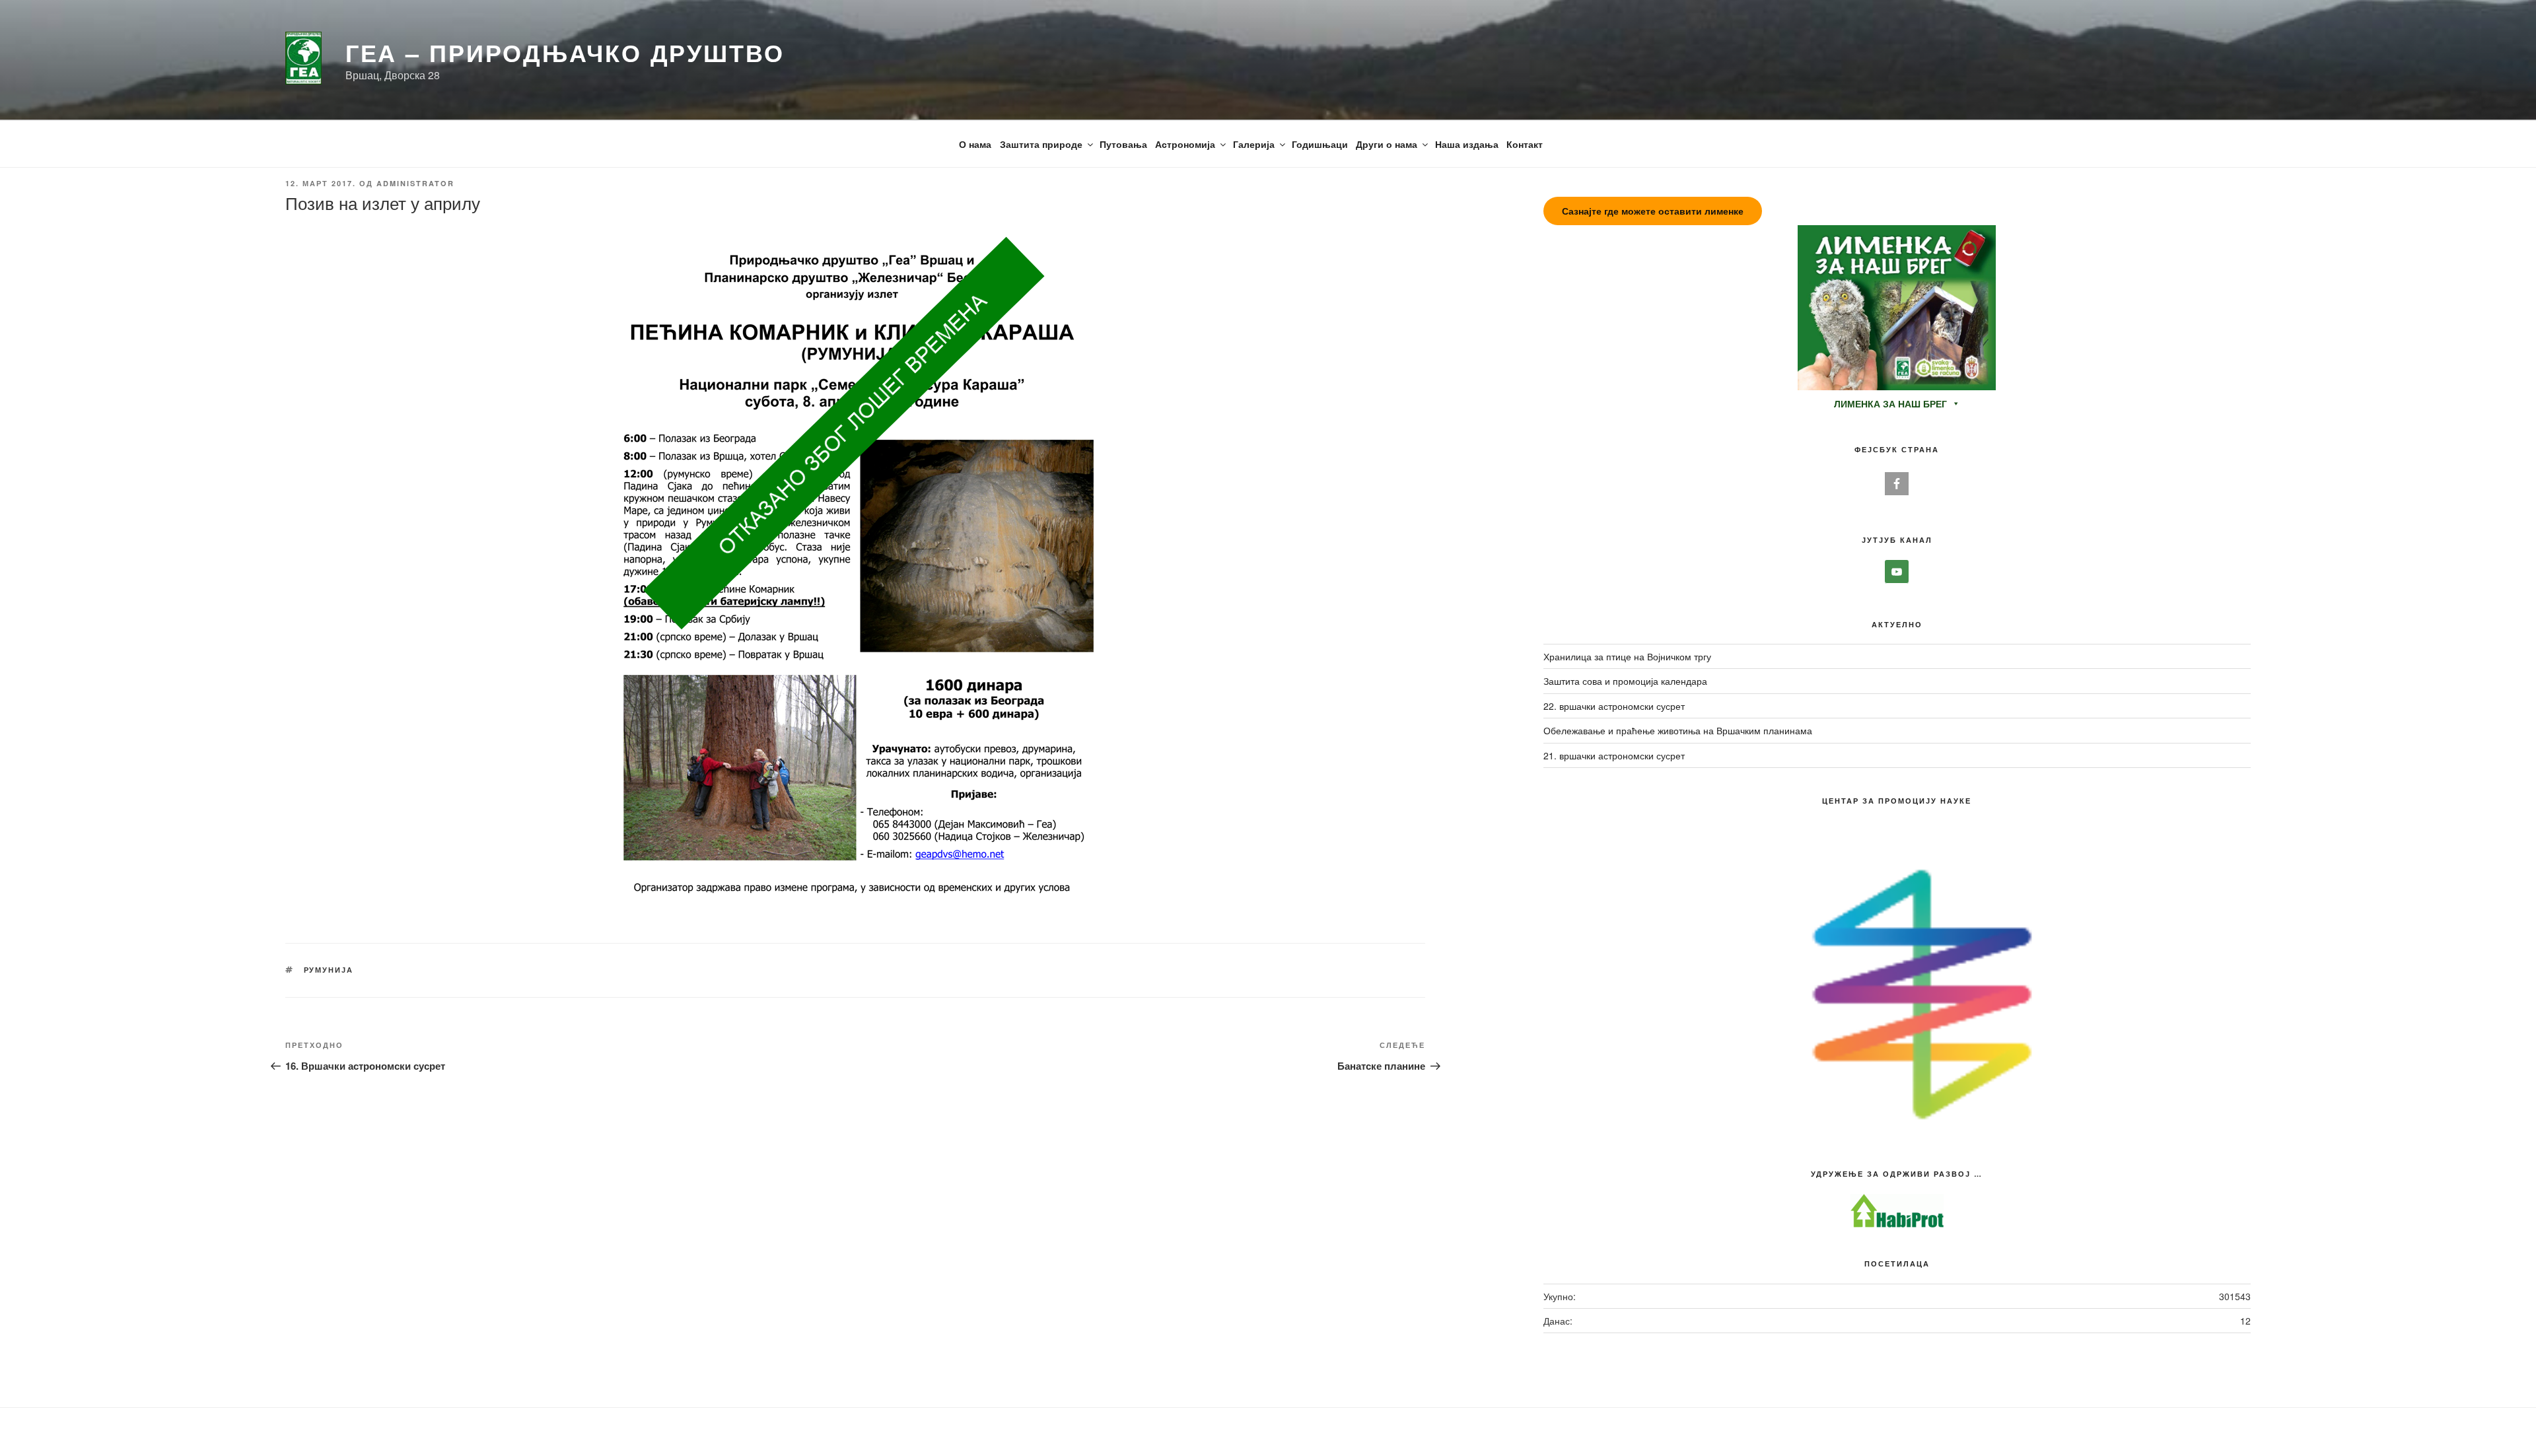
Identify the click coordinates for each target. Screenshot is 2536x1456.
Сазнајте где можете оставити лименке (1653, 211)
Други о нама (1387, 144)
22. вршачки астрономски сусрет (1614, 706)
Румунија (329, 970)
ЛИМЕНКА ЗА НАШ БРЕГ (1890, 403)
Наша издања (1467, 144)
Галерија (1254, 144)
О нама (975, 144)
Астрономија (1185, 144)
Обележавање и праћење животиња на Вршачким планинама (1678, 730)
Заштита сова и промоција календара (1625, 681)
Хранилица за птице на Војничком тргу (1627, 656)
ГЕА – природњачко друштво (565, 52)
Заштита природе (1041, 144)
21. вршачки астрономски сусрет (1614, 755)
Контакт (1525, 144)
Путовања (1123, 144)
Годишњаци (1320, 144)
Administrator (415, 183)
